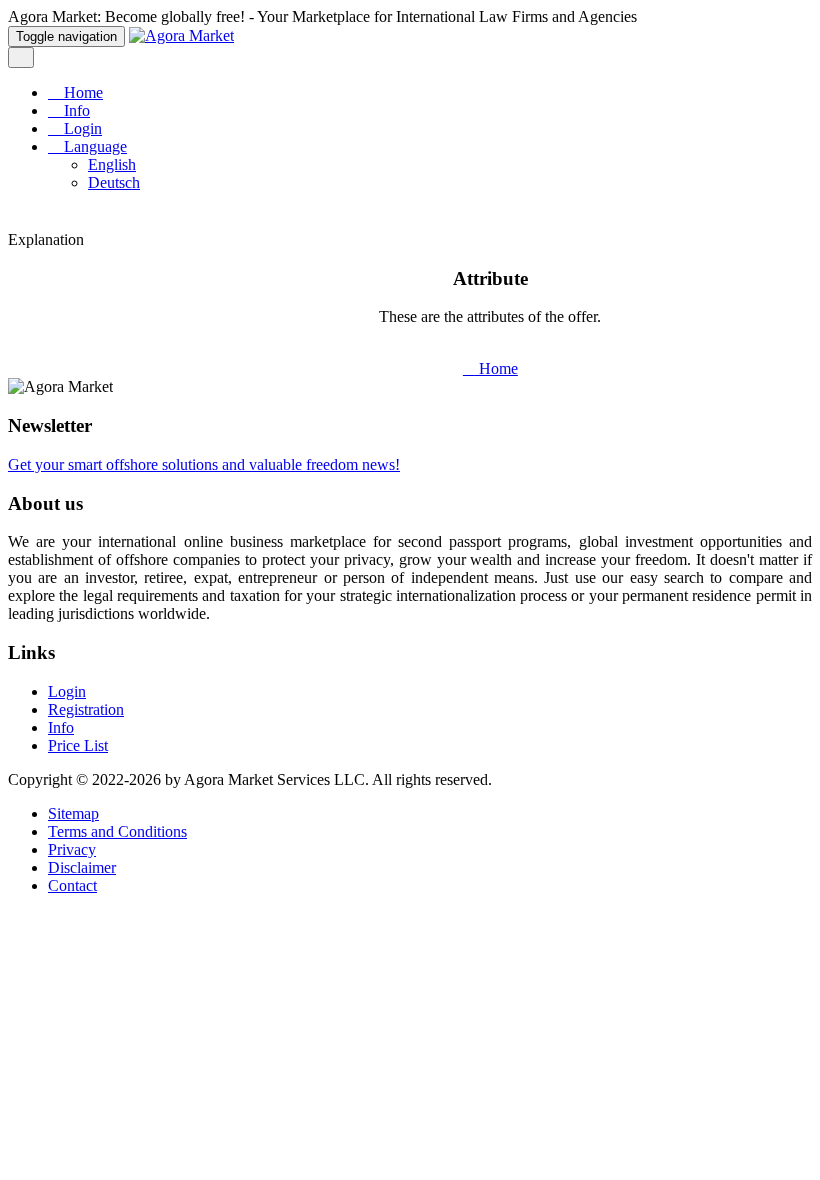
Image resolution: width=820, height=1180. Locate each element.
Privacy (72, 849)
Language (93, 146)
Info (75, 110)
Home (81, 92)
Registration (86, 709)
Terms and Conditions (117, 831)
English (112, 164)
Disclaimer (82, 867)
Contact (72, 885)
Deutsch (114, 182)
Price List (78, 745)
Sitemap (73, 813)
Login (81, 128)
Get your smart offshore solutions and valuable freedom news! (204, 464)
